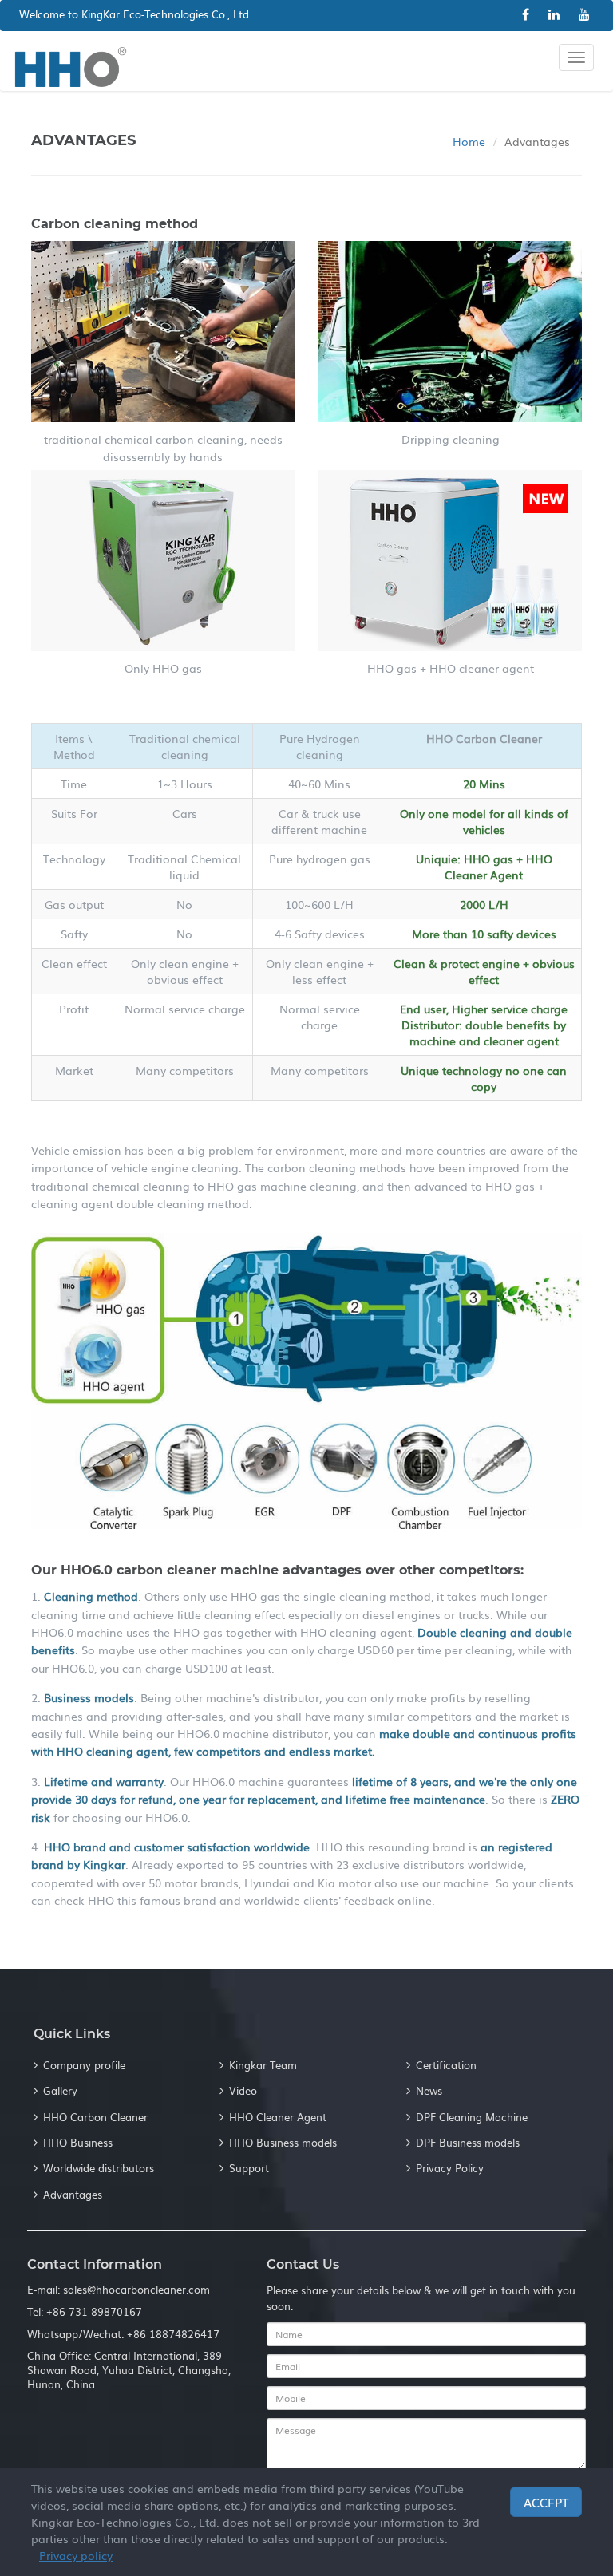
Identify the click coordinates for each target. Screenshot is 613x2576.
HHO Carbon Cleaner (95, 2117)
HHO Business (78, 2142)
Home (469, 141)
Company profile (84, 2065)
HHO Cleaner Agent (278, 2117)
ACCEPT (546, 2502)
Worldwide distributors (99, 2168)
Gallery (60, 2090)
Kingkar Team (263, 2065)
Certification (446, 2065)
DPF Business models (468, 2142)
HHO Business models (283, 2142)
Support (249, 2168)
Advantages (73, 2194)
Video (243, 2090)
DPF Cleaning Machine (472, 2117)
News (429, 2090)
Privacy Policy (450, 2168)
